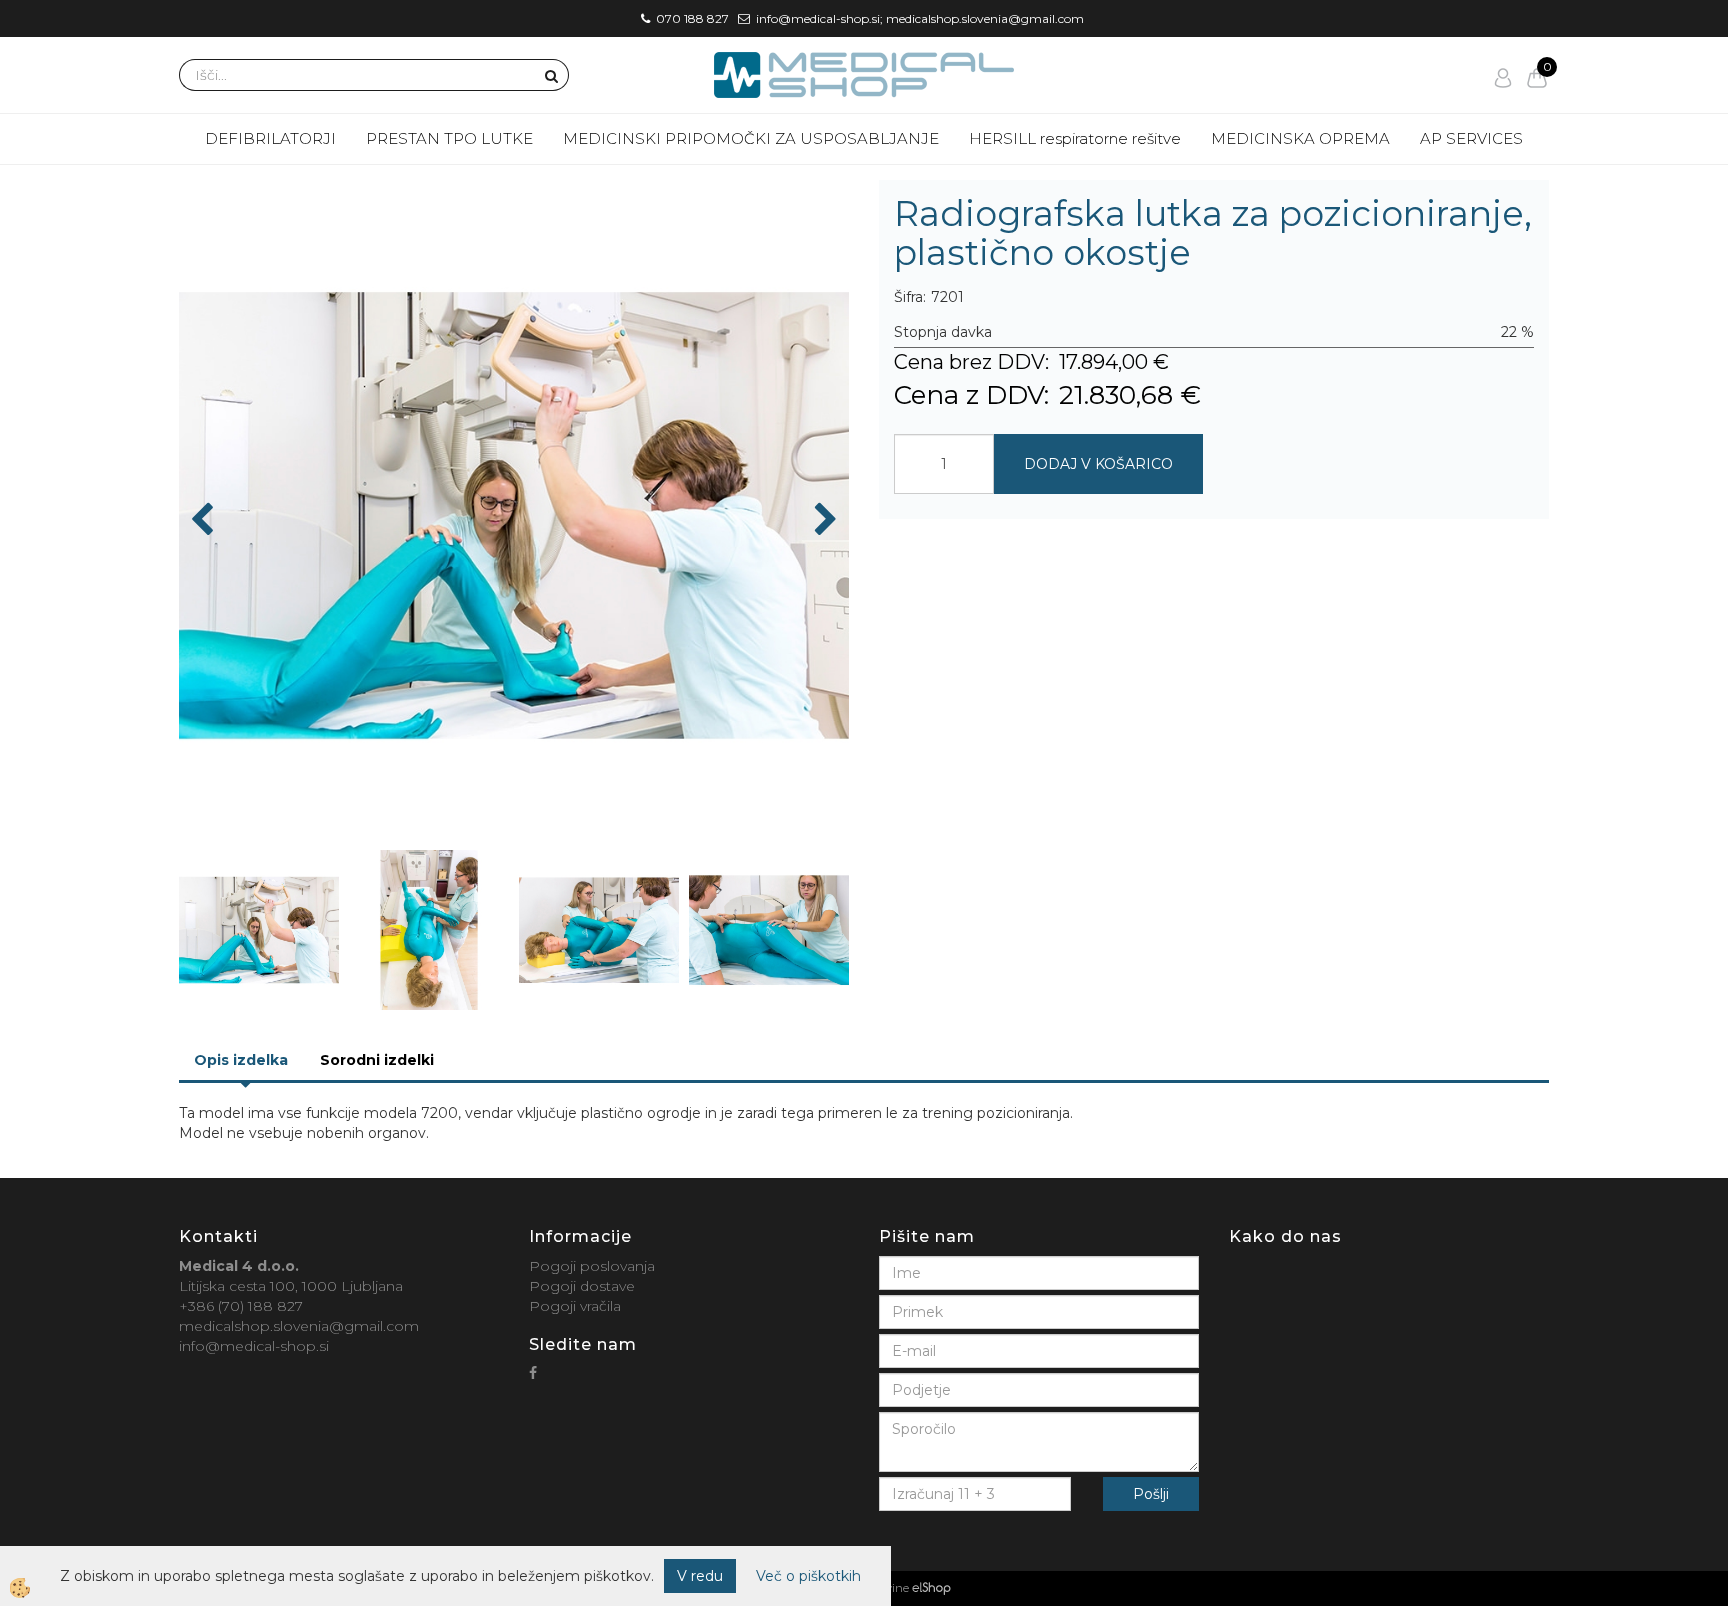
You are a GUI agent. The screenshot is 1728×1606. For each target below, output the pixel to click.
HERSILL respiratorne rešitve (1075, 138)
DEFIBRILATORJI (270, 138)
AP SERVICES (1471, 138)
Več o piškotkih (808, 1576)
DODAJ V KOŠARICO (1098, 464)
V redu (700, 1576)
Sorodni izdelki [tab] (377, 1060)
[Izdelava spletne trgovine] (931, 1588)
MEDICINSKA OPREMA (1300, 138)
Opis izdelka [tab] (241, 1060)
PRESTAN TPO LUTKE (449, 138)
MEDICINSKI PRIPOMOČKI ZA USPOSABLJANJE (751, 138)
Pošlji (1151, 1494)
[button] (823, 521)
